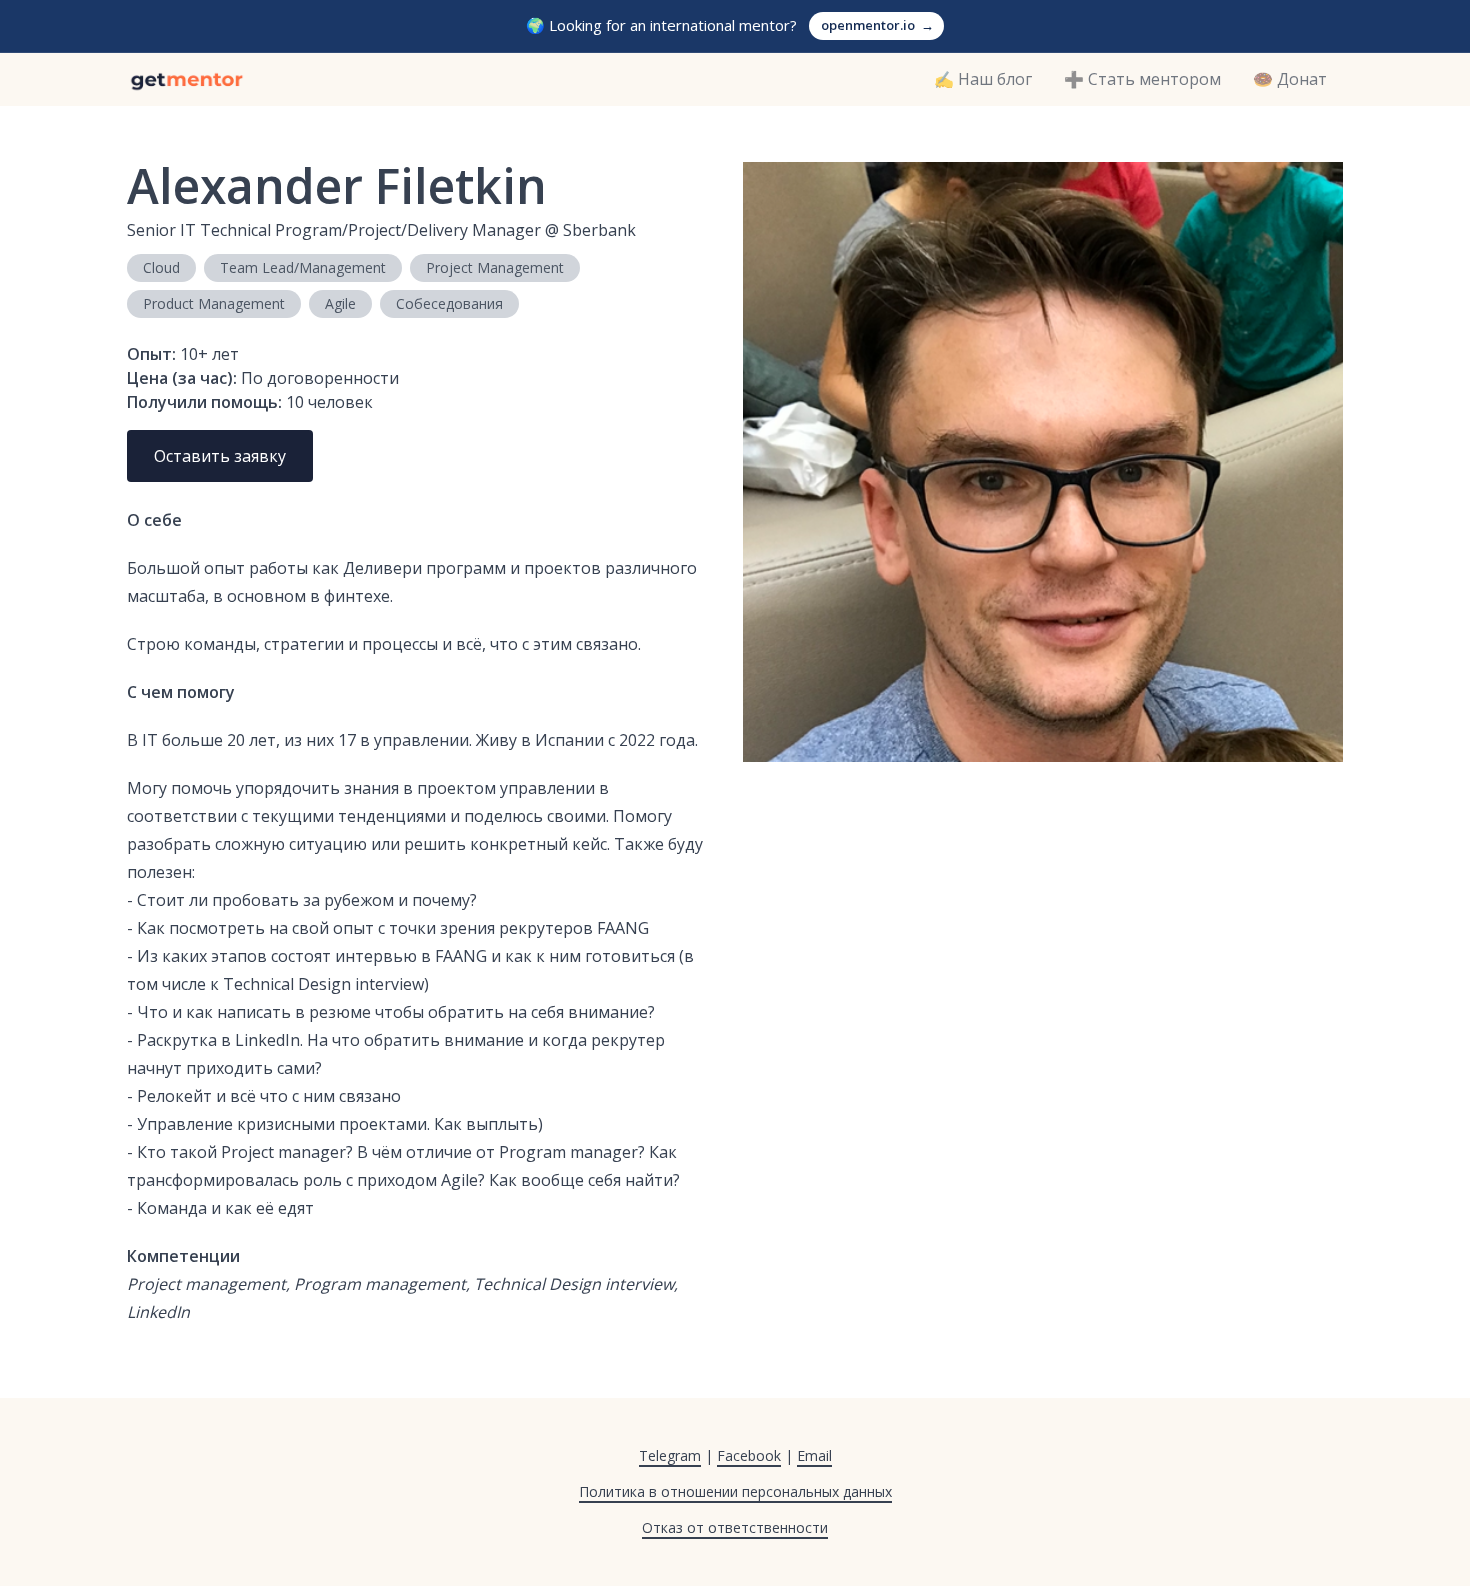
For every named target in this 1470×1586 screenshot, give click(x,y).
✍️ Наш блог (983, 79)
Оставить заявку (220, 456)
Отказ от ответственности (735, 1527)
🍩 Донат (1290, 79)
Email (814, 1455)
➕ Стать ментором (1142, 79)
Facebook (749, 1455)
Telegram (670, 1455)
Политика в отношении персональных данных (735, 1491)
